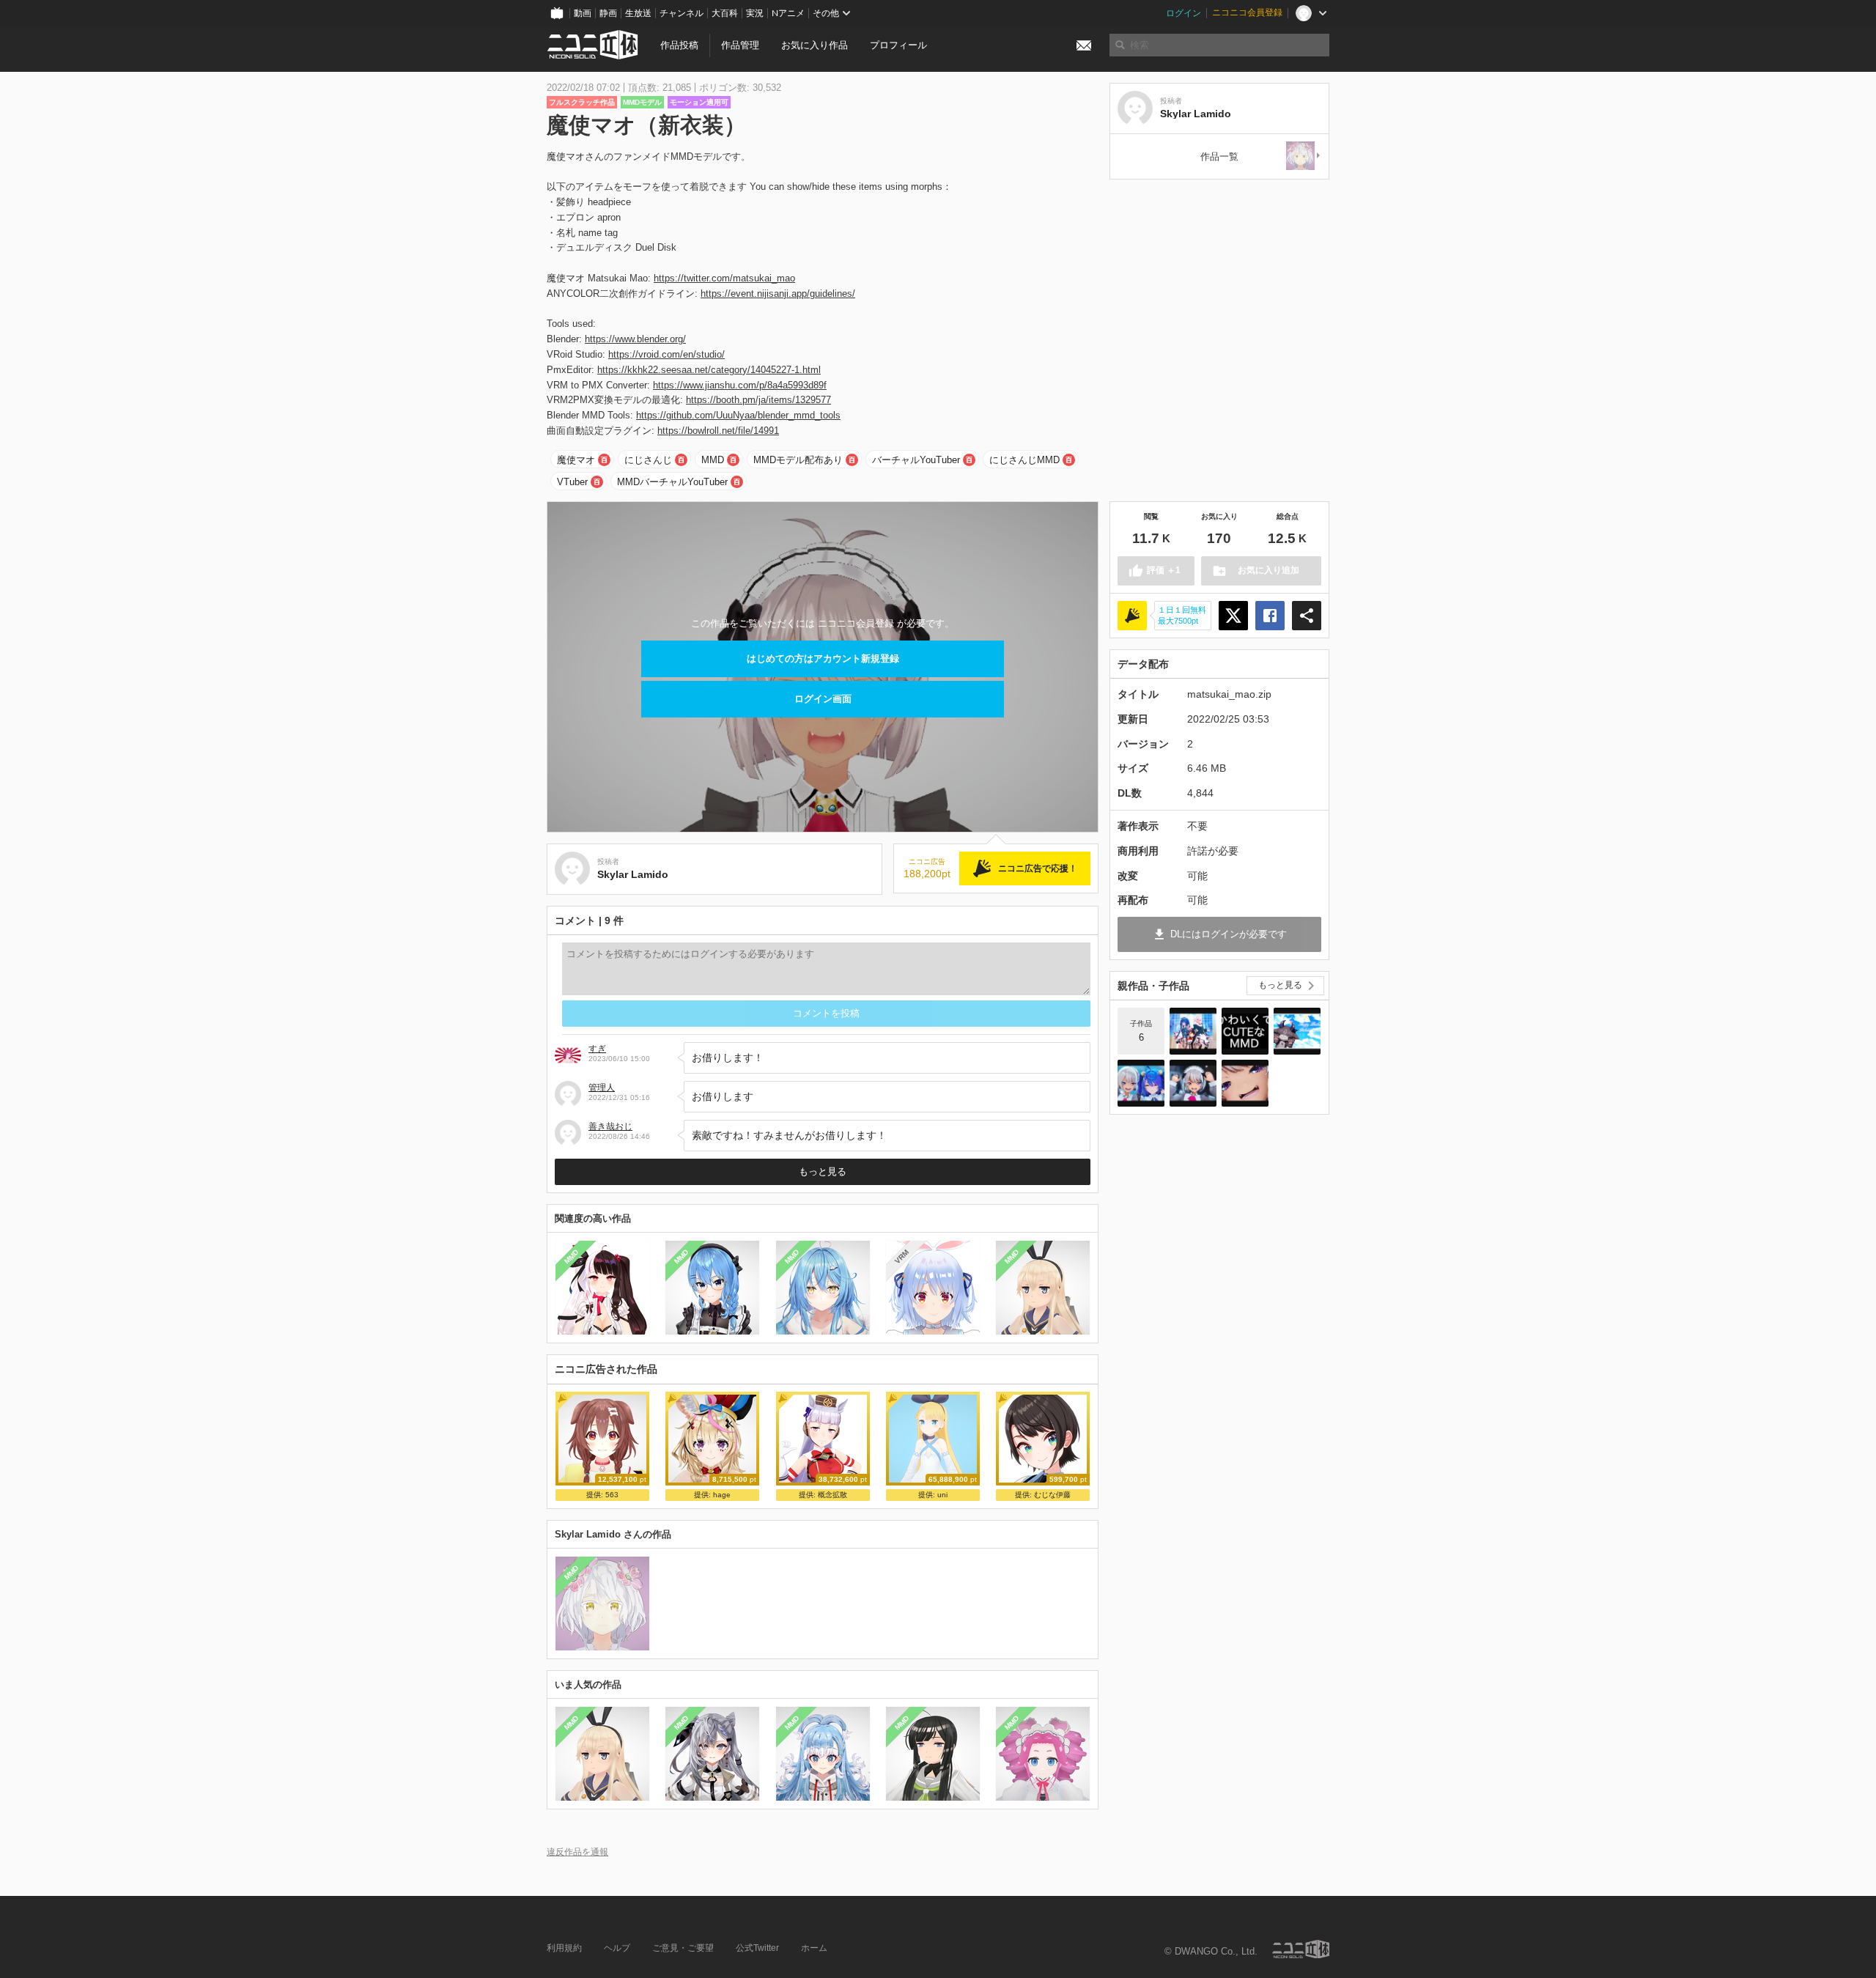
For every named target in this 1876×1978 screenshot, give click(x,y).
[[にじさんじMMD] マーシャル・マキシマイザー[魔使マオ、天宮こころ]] (1141, 1083)
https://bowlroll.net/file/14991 (718, 431)
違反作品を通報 (577, 1852)
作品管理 (740, 45)
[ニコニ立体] (1301, 1949)
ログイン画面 (823, 699)
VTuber (572, 482)
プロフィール (898, 45)
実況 (755, 13)
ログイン (1183, 13)
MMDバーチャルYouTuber (672, 482)
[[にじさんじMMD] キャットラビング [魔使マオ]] (1245, 1083)
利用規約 (564, 1948)
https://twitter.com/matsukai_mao (724, 278)
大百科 (725, 13)
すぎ (597, 1049)
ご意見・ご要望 (683, 1948)
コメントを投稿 (826, 1013)
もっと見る (823, 1171)
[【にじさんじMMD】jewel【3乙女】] (1193, 1031)
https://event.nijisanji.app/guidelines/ (778, 294)
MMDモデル (642, 102)
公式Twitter (757, 1948)
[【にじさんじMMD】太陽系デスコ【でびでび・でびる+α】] (1297, 1031)
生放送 (638, 13)
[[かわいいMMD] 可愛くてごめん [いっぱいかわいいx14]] (1245, 1031)
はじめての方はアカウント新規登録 (823, 658)
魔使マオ (576, 460)
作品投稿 (679, 45)
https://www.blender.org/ (635, 339)
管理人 (602, 1088)
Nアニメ (788, 13)
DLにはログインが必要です (1229, 934)
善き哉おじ (610, 1126)
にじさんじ (648, 460)
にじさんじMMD (1024, 460)
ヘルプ (617, 1948)
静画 (608, 13)
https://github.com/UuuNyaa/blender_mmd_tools (738, 415)
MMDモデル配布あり (798, 460)
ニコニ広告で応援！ (1038, 868)
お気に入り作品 (815, 45)
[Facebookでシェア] (1270, 616)
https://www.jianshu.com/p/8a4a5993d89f (740, 385)
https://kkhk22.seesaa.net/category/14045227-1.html (709, 370)
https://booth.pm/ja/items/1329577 (758, 400)
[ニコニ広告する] (1132, 616)
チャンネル (682, 13)
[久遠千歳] (1304, 156)
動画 (583, 13)
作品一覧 (1219, 156)
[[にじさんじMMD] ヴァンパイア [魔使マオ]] (1193, 1083)
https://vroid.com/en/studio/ (666, 354)
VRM (902, 1256)
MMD (713, 460)
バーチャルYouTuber (916, 460)
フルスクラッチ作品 (582, 102)
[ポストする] (1233, 616)
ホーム (814, 1948)
